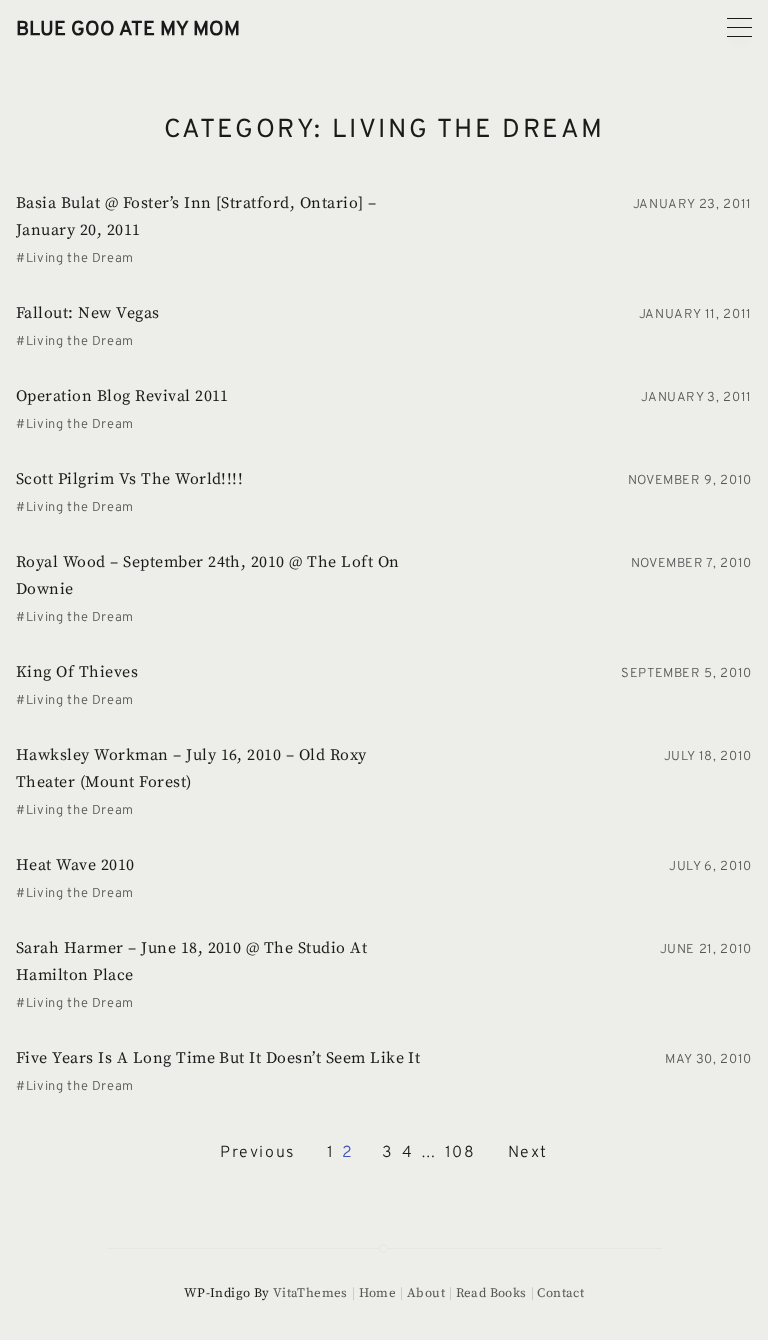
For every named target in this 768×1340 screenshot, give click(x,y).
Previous (257, 1153)
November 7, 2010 (691, 564)
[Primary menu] (739, 27)
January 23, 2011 (692, 205)
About (426, 1293)
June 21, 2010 (706, 950)
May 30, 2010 (708, 1060)
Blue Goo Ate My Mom (128, 30)
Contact (560, 1293)
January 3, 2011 (696, 398)
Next (528, 1153)
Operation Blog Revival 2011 (122, 396)
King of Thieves (77, 672)
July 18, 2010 (708, 757)
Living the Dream (80, 259)
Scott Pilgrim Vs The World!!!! (129, 479)
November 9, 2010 (690, 481)
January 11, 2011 (695, 315)
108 (460, 1153)
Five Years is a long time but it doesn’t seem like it (218, 1058)
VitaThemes (310, 1293)
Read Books (491, 1293)
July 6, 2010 (710, 867)
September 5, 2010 (686, 674)
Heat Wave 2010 (75, 865)
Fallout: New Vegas (88, 313)
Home (377, 1293)
